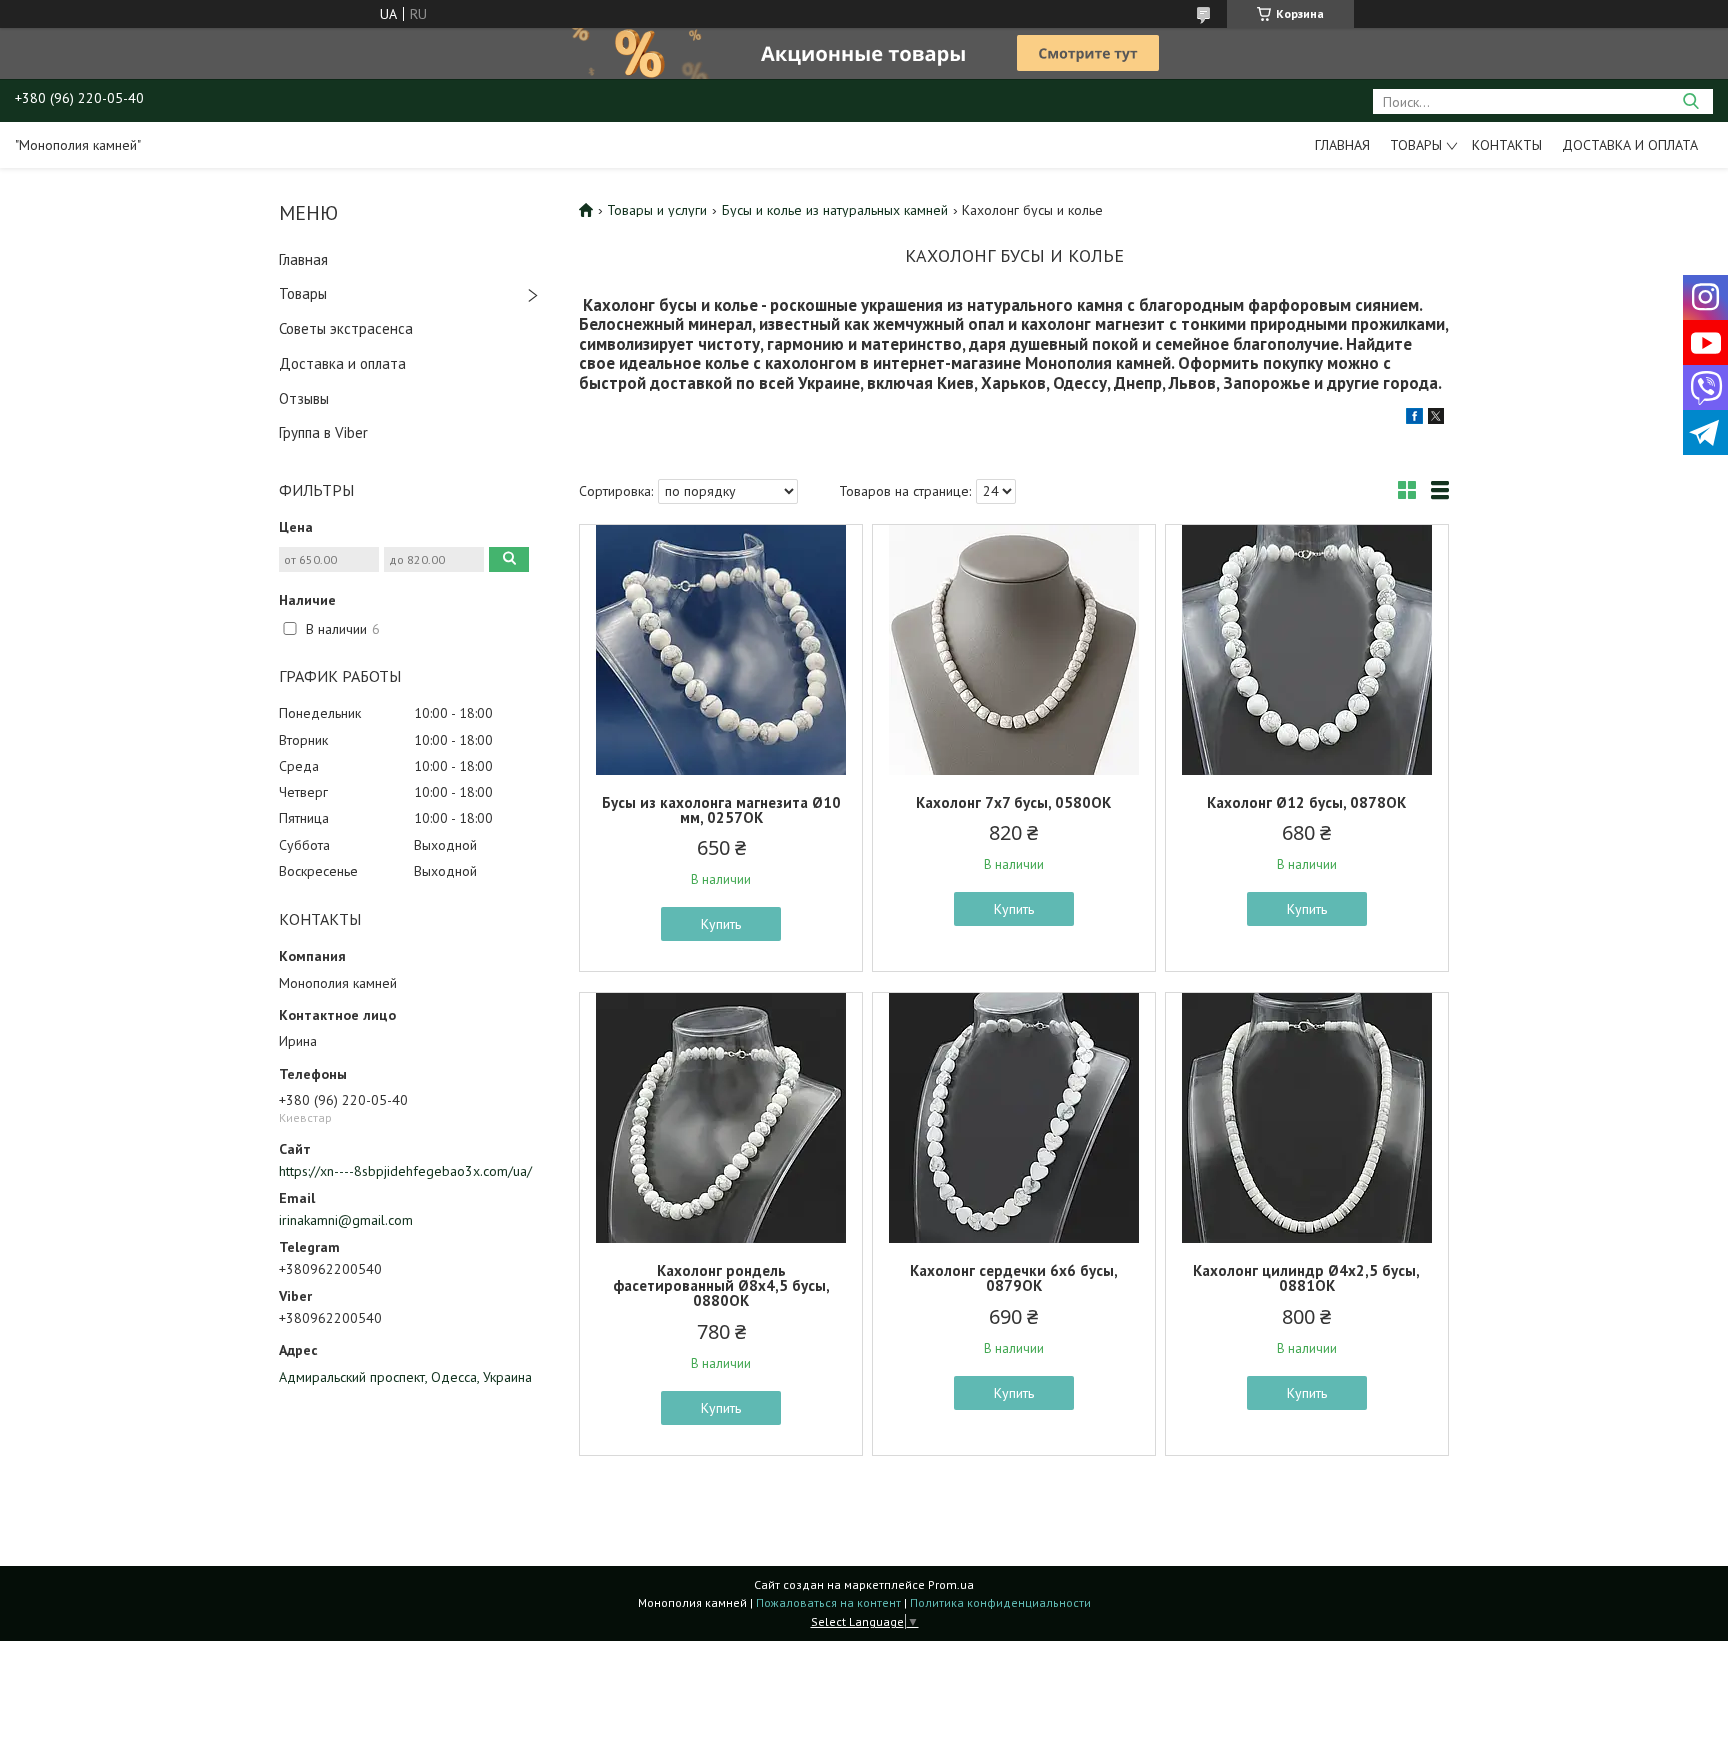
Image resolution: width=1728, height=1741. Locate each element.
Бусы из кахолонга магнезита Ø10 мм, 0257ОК (721, 810)
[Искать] (1690, 101)
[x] (1436, 419)
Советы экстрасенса (346, 328)
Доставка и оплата (1630, 145)
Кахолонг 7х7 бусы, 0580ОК (1013, 802)
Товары (1416, 145)
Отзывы (304, 398)
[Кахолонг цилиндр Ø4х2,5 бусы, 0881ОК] (1307, 1118)
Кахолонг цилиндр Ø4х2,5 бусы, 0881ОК (1306, 1278)
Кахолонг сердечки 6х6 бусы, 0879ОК (1014, 1278)
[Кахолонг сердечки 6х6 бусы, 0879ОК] (1014, 1118)
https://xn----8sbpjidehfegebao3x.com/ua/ (405, 1171)
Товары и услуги (657, 210)
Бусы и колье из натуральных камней (835, 210)
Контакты (1507, 145)
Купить (721, 924)
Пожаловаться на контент (828, 1602)
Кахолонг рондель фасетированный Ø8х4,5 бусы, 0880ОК (721, 1285)
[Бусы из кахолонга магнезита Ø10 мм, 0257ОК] (721, 650)
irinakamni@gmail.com (346, 1220)
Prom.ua (951, 1584)
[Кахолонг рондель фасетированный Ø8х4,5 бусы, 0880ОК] (721, 1118)
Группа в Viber (323, 432)
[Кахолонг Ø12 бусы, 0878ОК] (1307, 650)
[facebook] (1414, 419)
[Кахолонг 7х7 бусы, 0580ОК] (1014, 650)
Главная (1342, 145)
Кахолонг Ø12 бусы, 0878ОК (1306, 802)
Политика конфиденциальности (1000, 1602)
